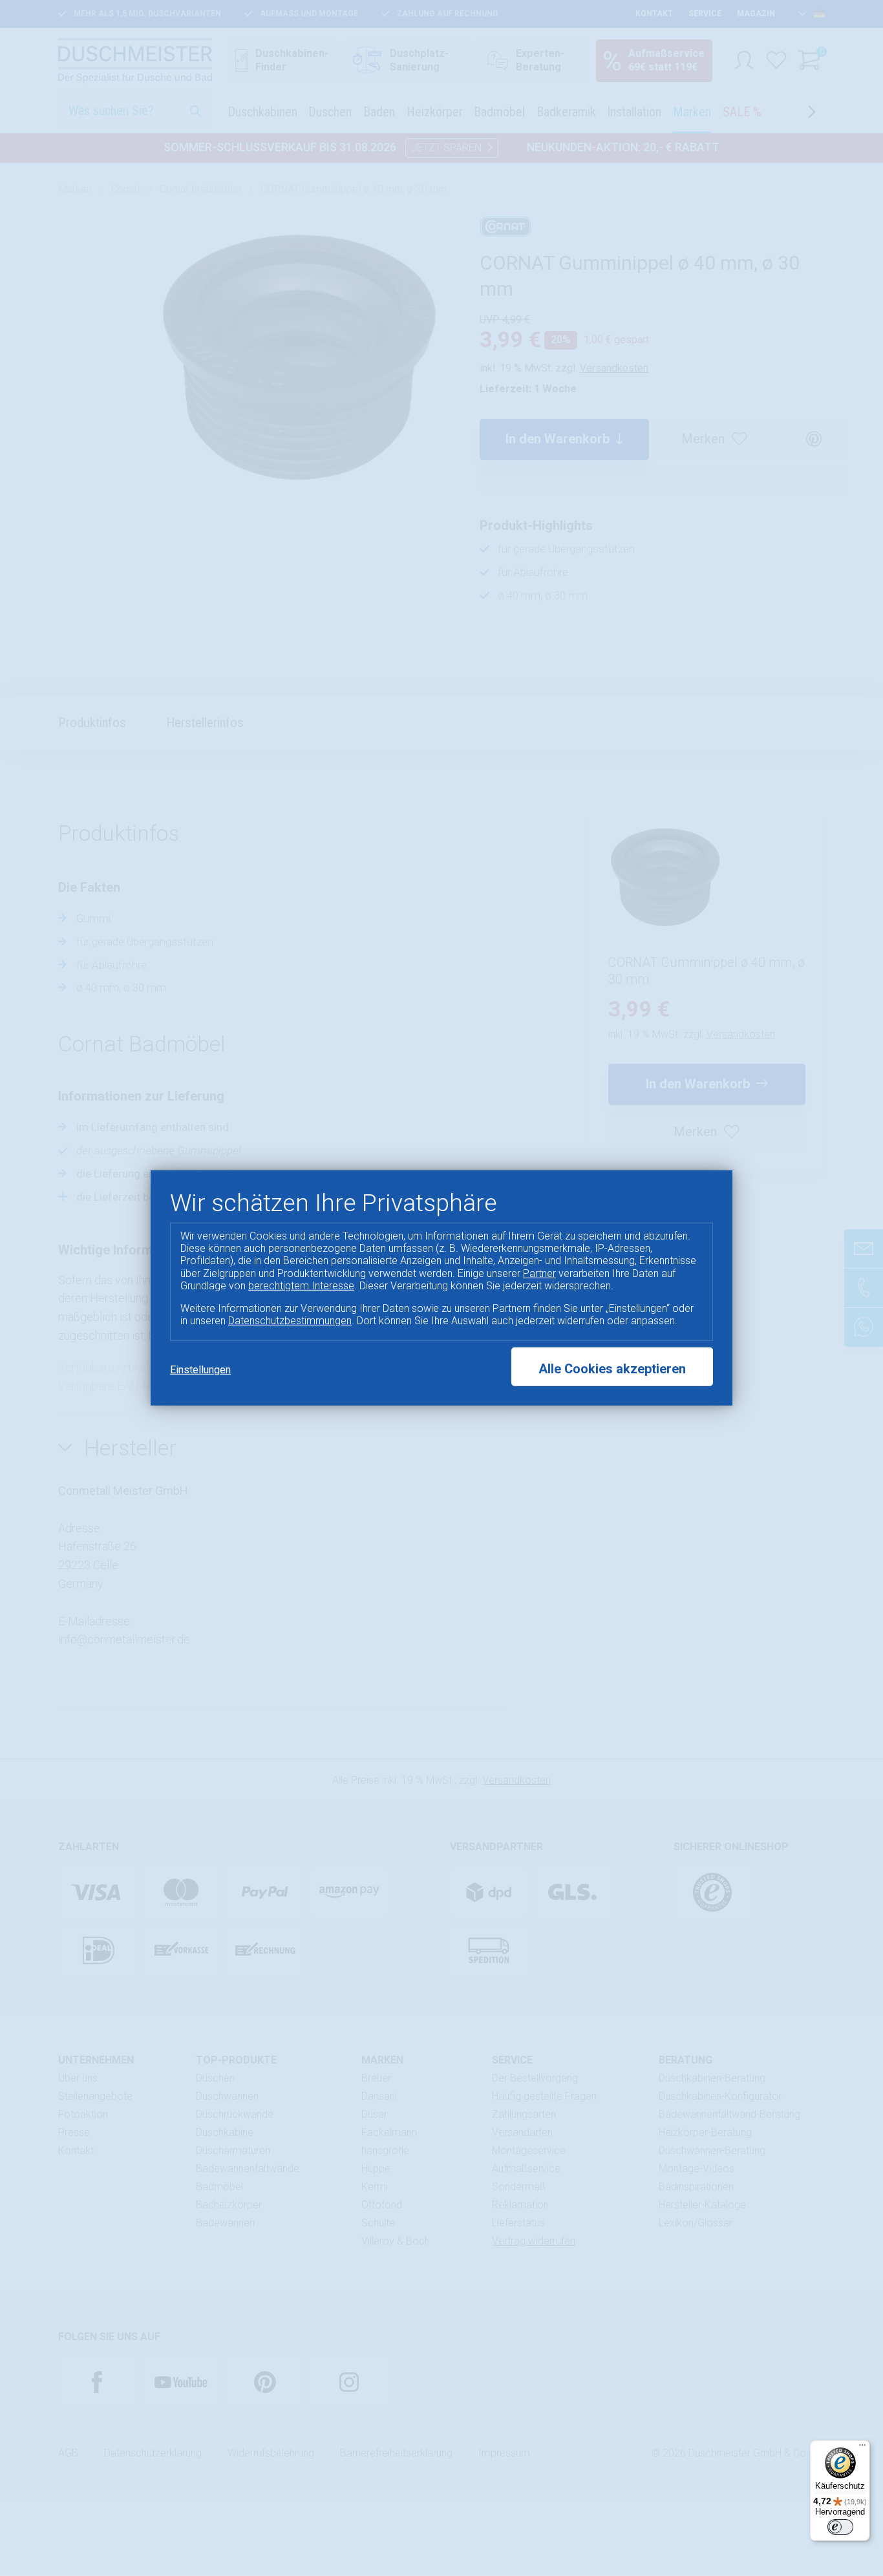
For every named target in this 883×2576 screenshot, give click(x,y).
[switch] (840, 2527)
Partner (539, 1273)
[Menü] (862, 2448)
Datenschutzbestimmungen (290, 1321)
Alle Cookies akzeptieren (612, 1369)
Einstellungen (200, 1370)
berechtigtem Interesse (301, 1286)
